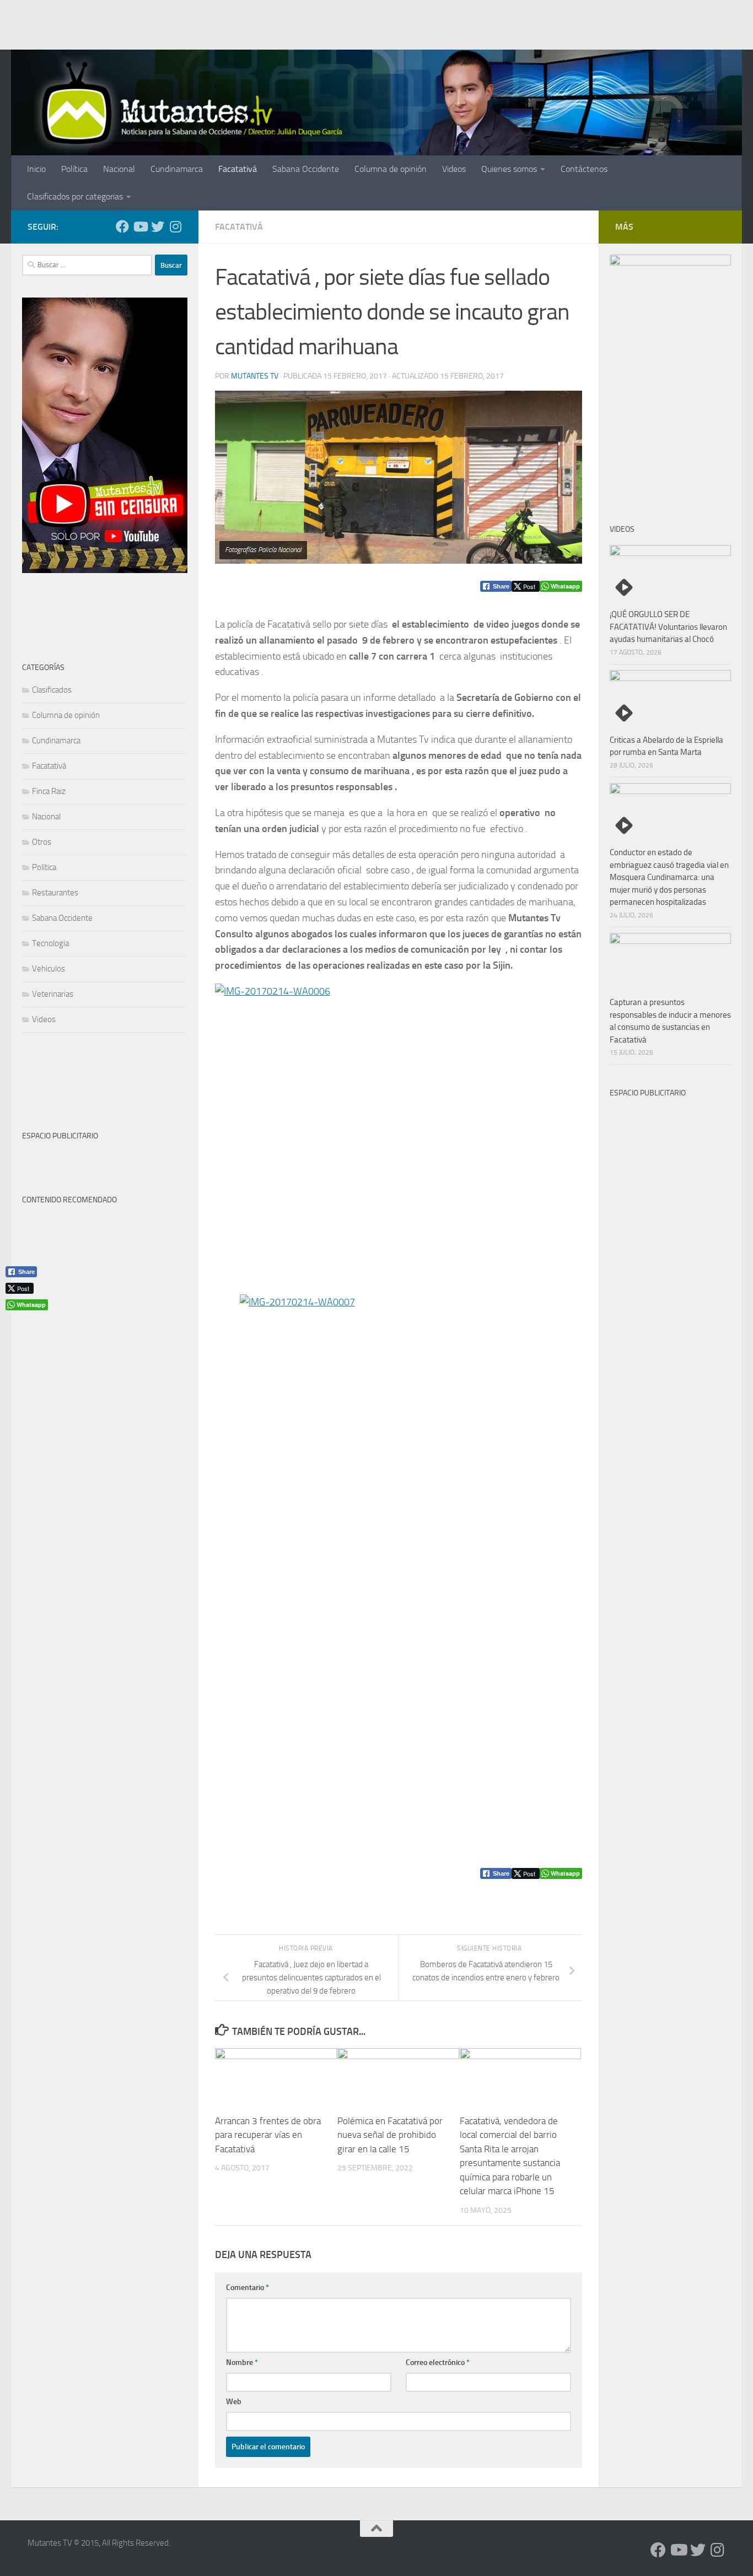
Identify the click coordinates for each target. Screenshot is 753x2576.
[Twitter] (158, 226)
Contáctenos (584, 169)
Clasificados (52, 690)
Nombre (242, 2362)
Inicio (36, 169)
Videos (454, 169)
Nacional (119, 169)
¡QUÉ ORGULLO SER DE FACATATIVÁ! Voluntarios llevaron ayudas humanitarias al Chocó (668, 627)
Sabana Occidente (306, 169)
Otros (42, 842)
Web (234, 2402)
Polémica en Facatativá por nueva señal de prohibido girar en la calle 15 (390, 2135)
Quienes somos (509, 169)
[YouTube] (140, 226)
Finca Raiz (49, 791)
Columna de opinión (391, 169)
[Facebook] (122, 226)
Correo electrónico (438, 2362)
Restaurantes (55, 893)
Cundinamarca (177, 169)
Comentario (248, 2288)
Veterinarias (53, 994)
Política (74, 169)
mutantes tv (255, 376)
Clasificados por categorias (75, 196)
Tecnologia (50, 943)
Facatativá (238, 169)
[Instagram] (175, 226)
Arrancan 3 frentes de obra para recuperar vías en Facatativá (268, 2135)
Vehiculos (49, 969)
